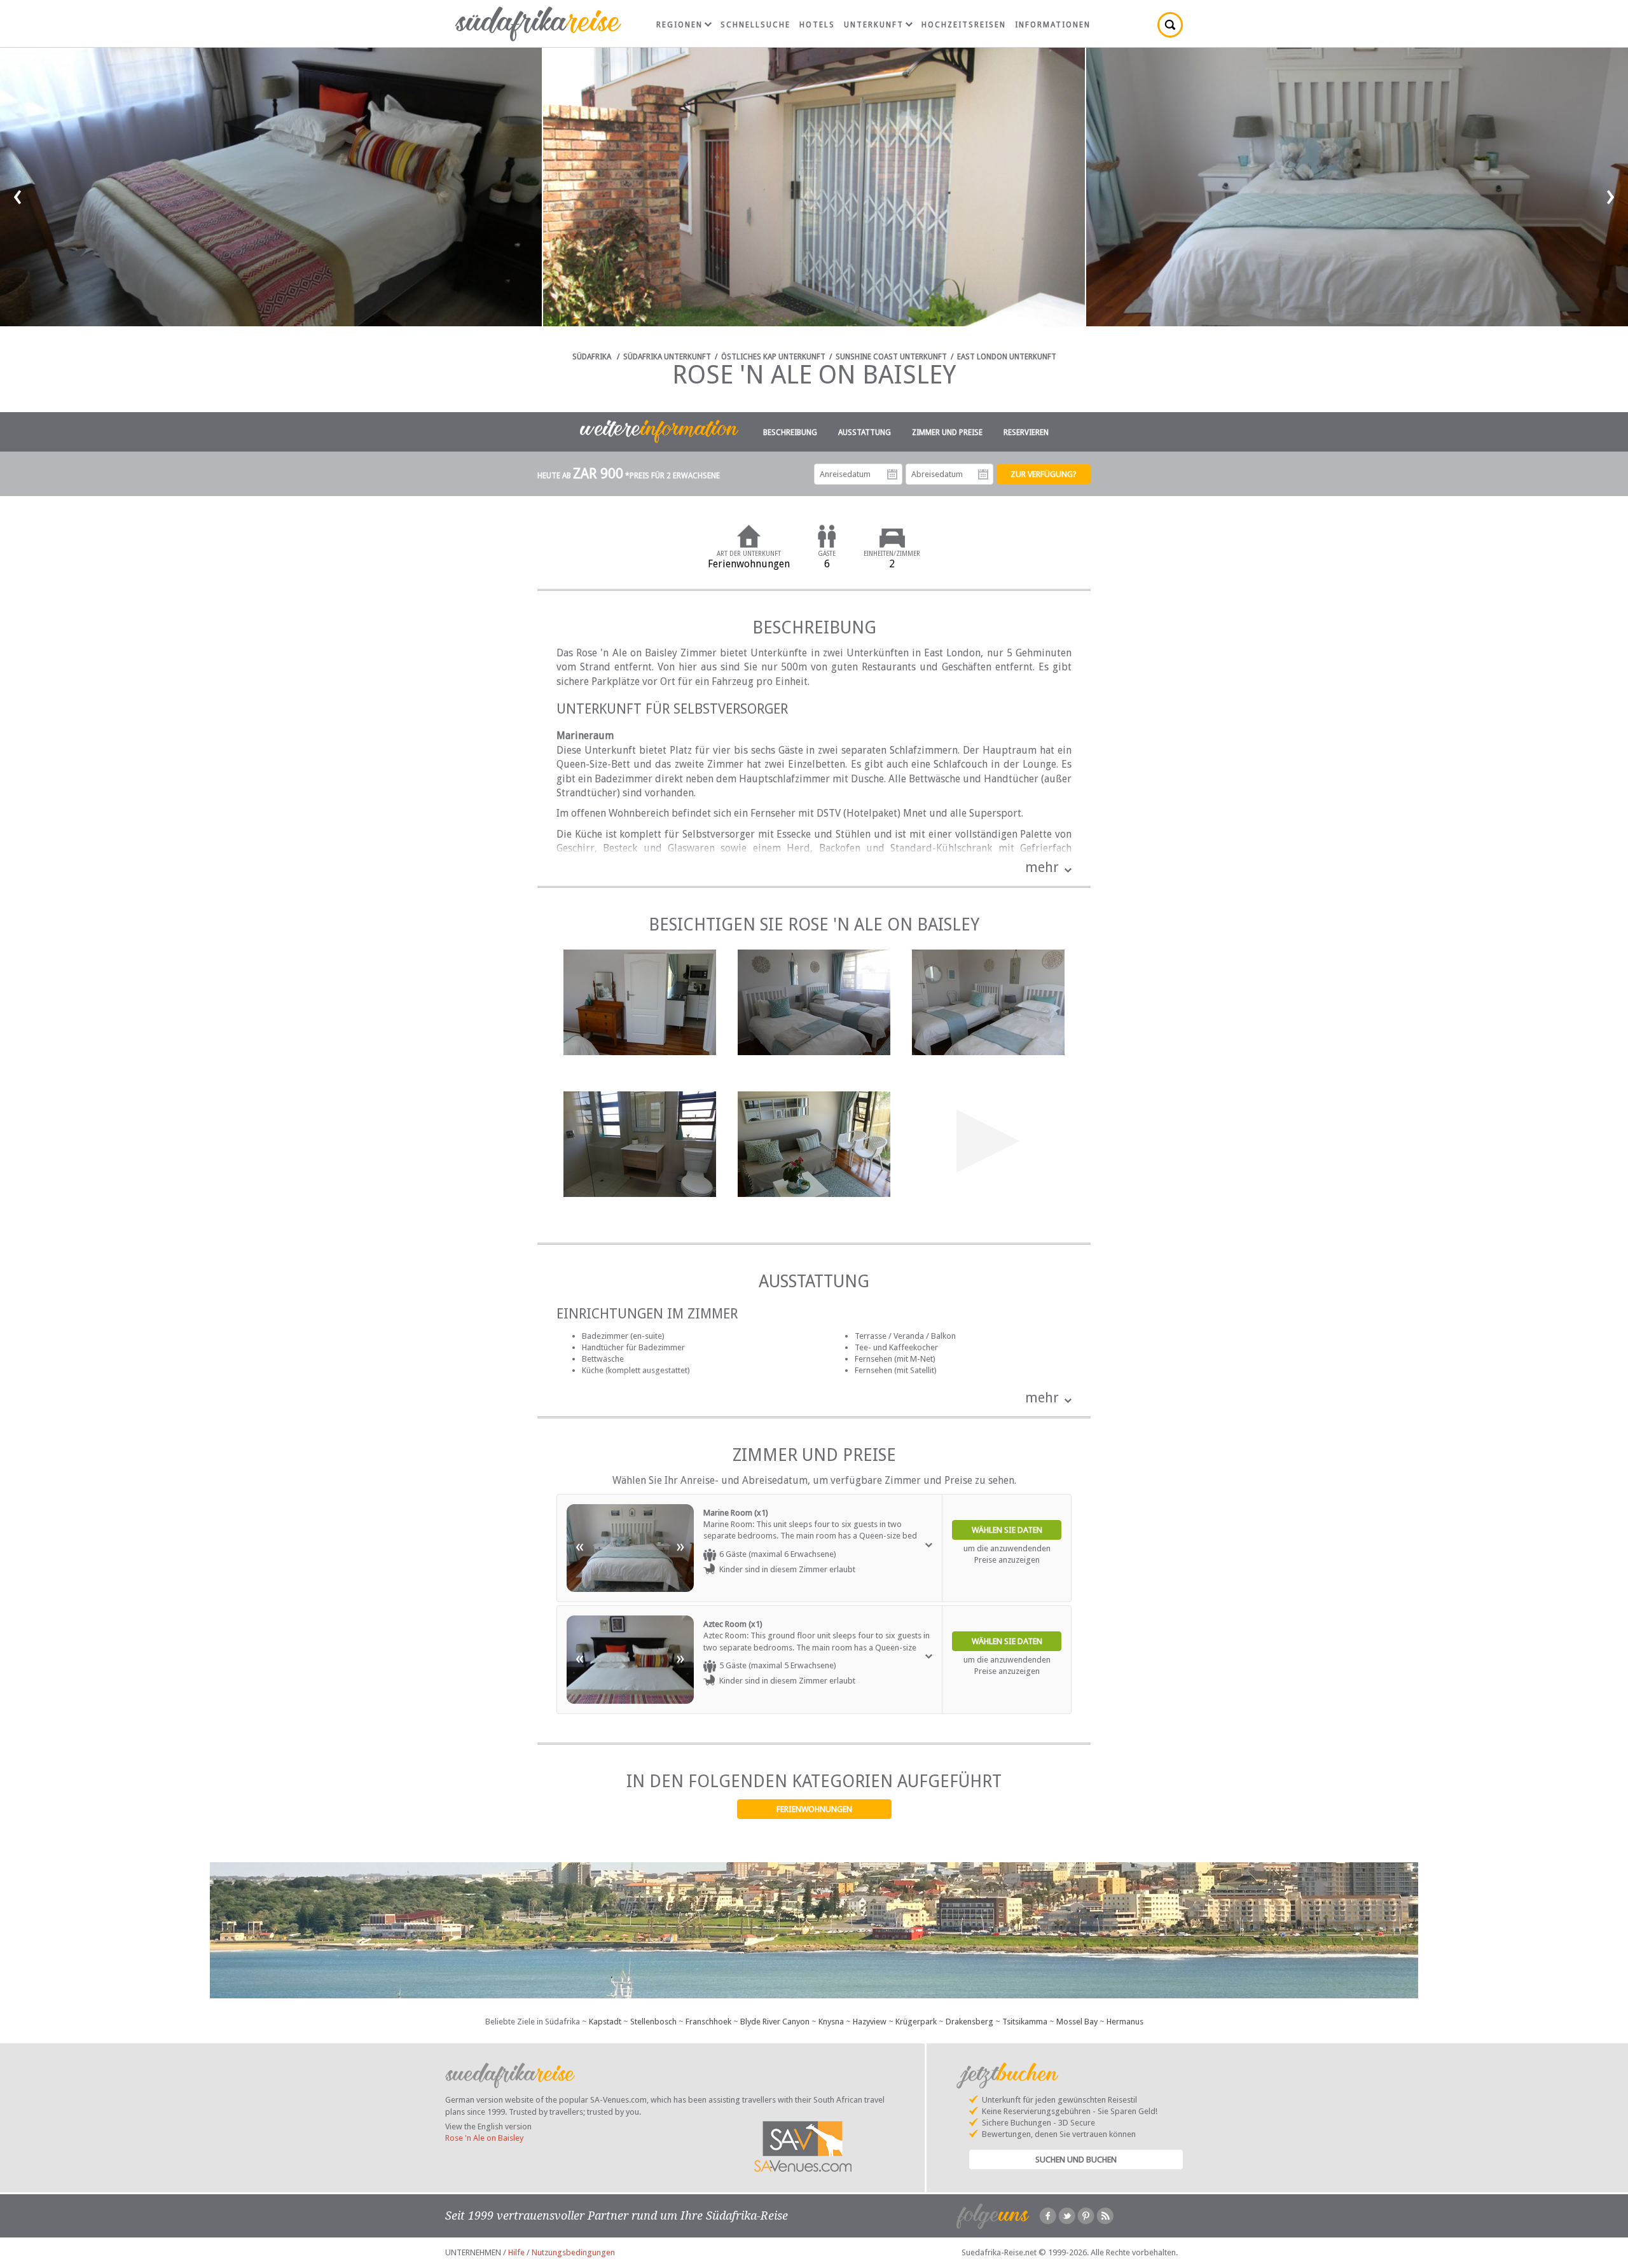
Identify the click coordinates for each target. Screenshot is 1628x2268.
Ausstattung (865, 432)
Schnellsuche (755, 25)
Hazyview (870, 2022)
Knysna (831, 2022)
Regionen (679, 25)
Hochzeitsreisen (964, 25)
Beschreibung (790, 432)
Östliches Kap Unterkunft (773, 357)
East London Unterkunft (1007, 357)
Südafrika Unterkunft (667, 357)
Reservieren (1026, 432)
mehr (1042, 867)
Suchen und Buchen (1076, 2160)
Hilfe (516, 2252)
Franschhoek (708, 2022)
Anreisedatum (892, 474)
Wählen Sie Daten (1007, 1530)
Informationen (1053, 25)
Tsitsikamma (1025, 2022)
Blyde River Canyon (775, 2022)
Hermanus (1125, 2022)
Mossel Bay (1077, 2022)
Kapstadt (605, 2022)
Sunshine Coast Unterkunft (891, 357)
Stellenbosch (653, 2022)
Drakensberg (969, 2022)
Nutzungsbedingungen (573, 2252)
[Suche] (1170, 25)
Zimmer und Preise (947, 432)
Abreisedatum (983, 474)
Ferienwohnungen (814, 1809)
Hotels (817, 25)
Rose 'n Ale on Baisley (484, 2138)
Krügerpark (916, 2022)
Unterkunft (874, 25)
